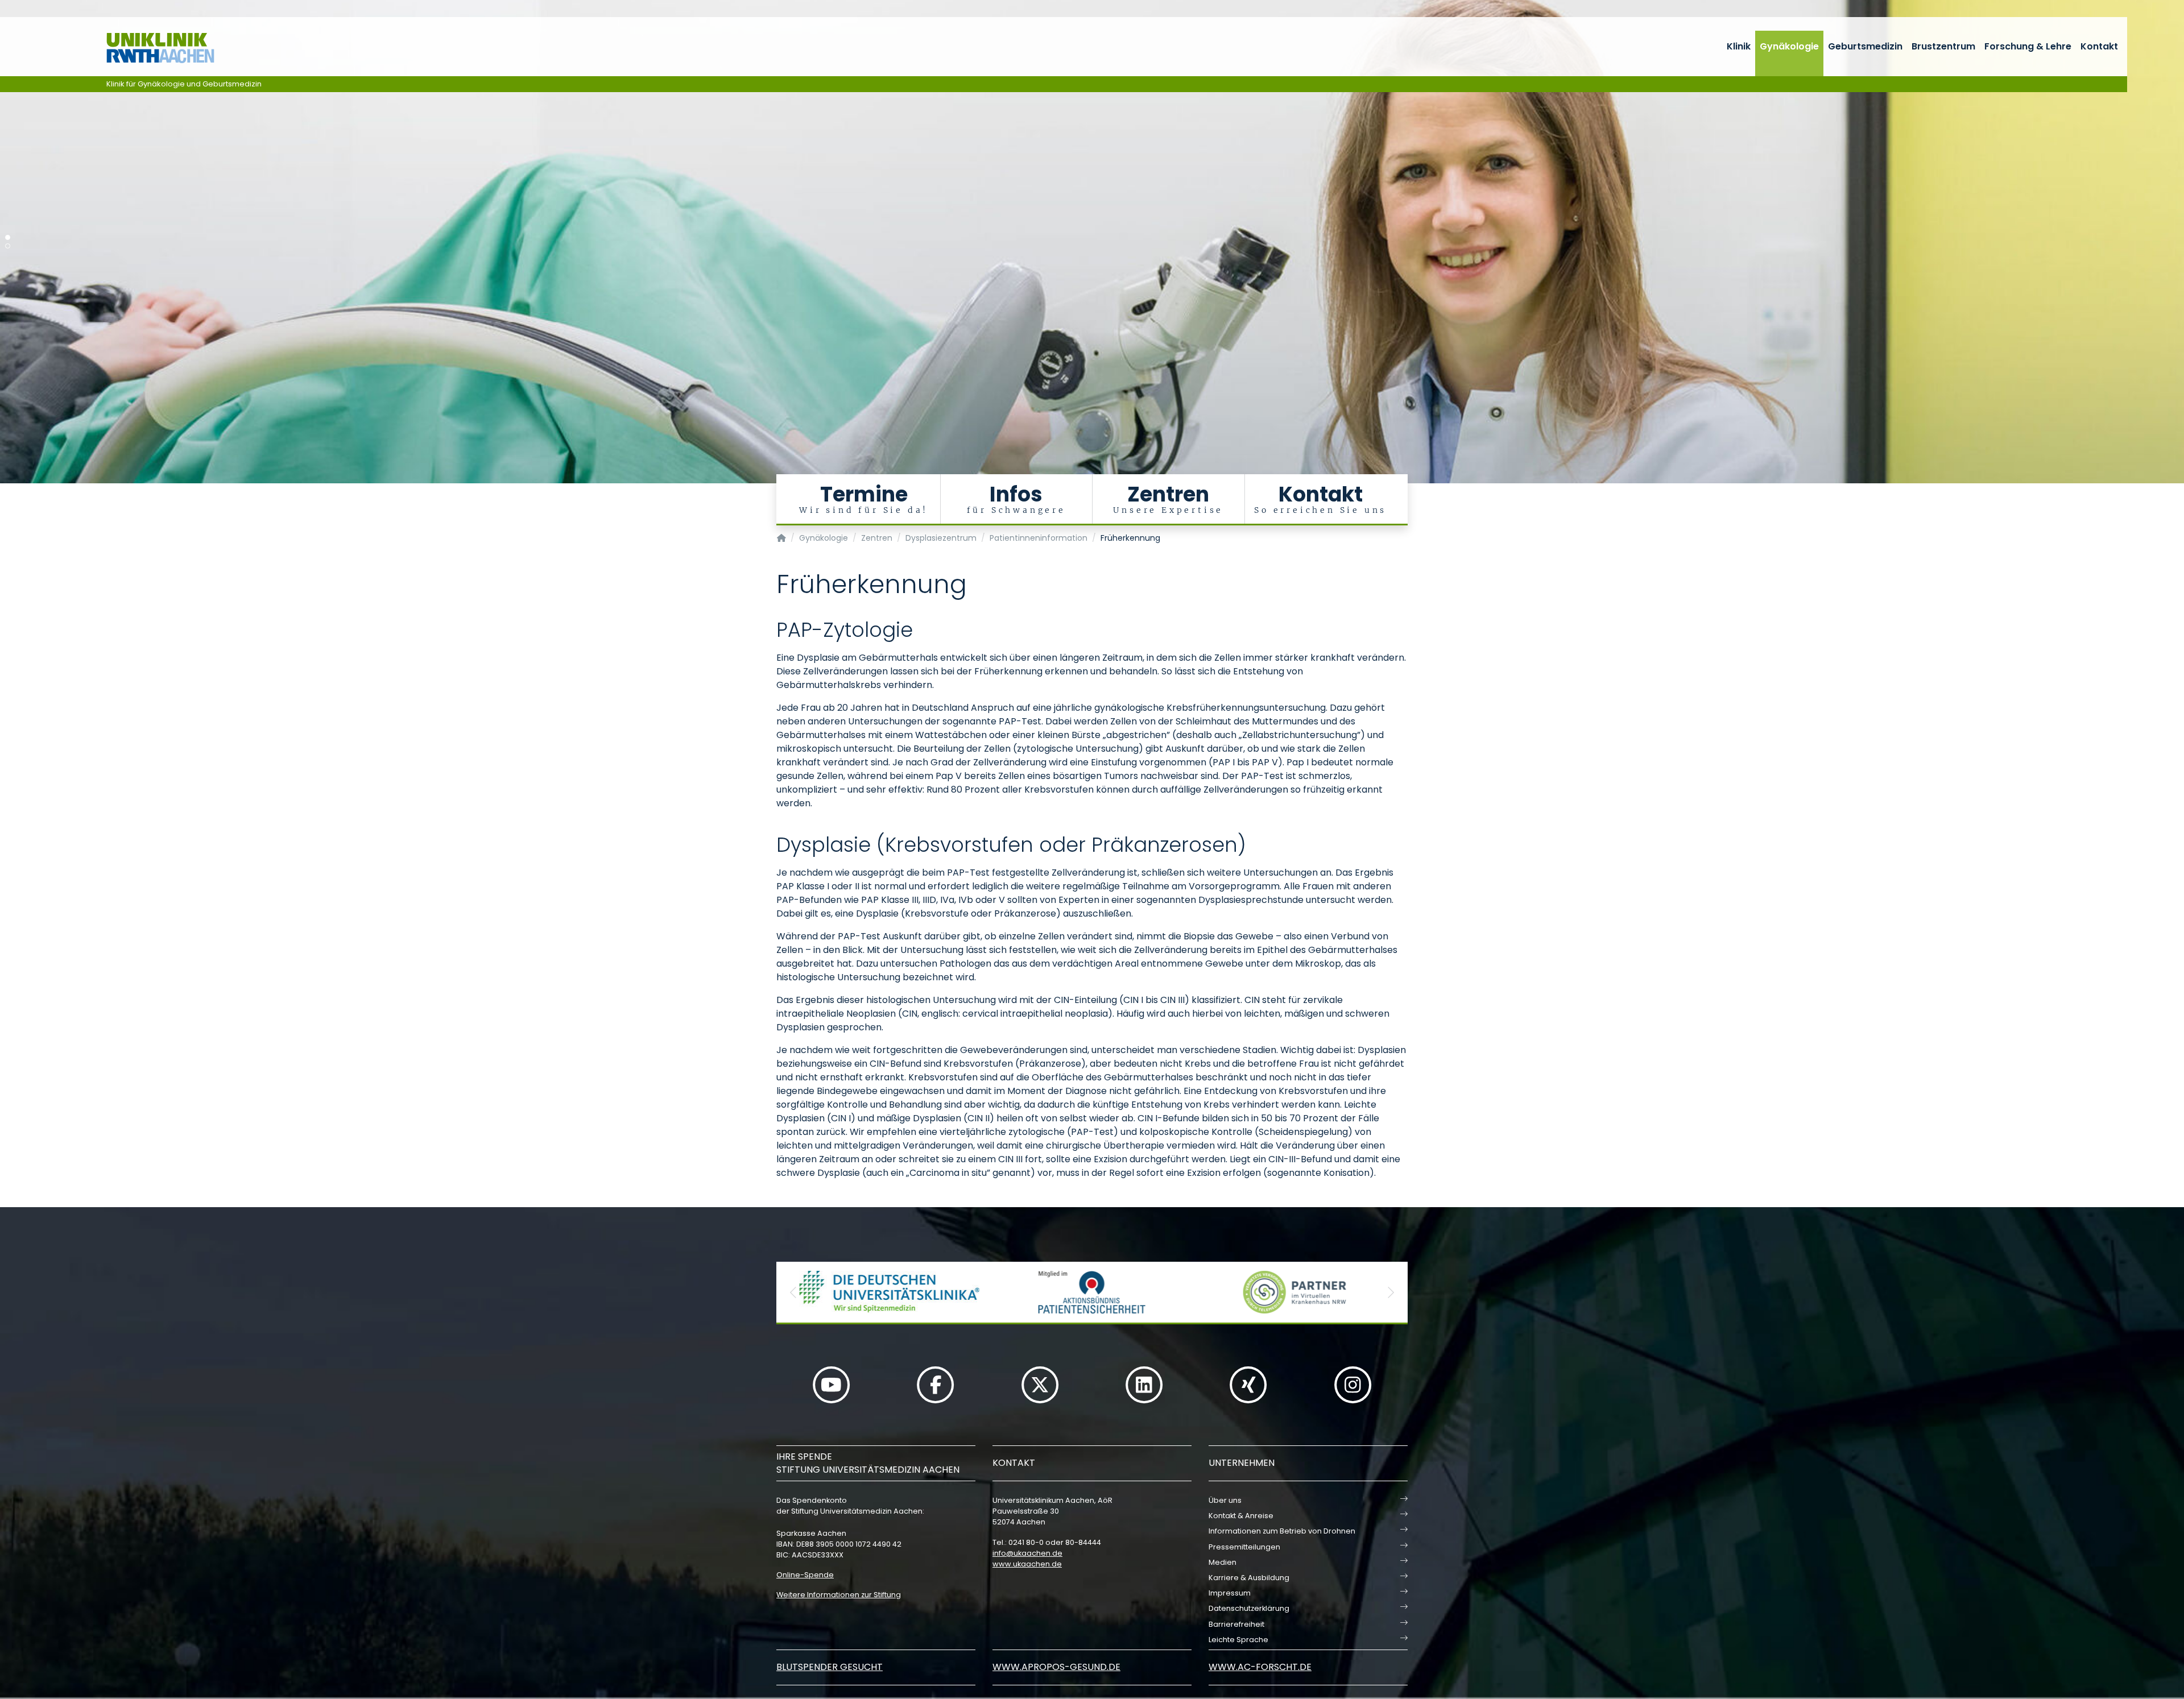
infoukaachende (1027, 1553)
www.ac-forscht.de (1260, 1667)
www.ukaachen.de (1027, 1564)
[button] (793, 1292)
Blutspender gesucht (830, 1667)
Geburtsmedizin (1865, 46)
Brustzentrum (1943, 46)
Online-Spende (805, 1575)
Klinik (1739, 46)
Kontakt (2099, 46)
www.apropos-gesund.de (1056, 1667)
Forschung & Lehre (2028, 46)
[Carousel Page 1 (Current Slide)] (8, 237)
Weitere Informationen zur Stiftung (839, 1595)
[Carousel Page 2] (8, 246)
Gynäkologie (1789, 46)
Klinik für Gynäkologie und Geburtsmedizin (184, 84)
